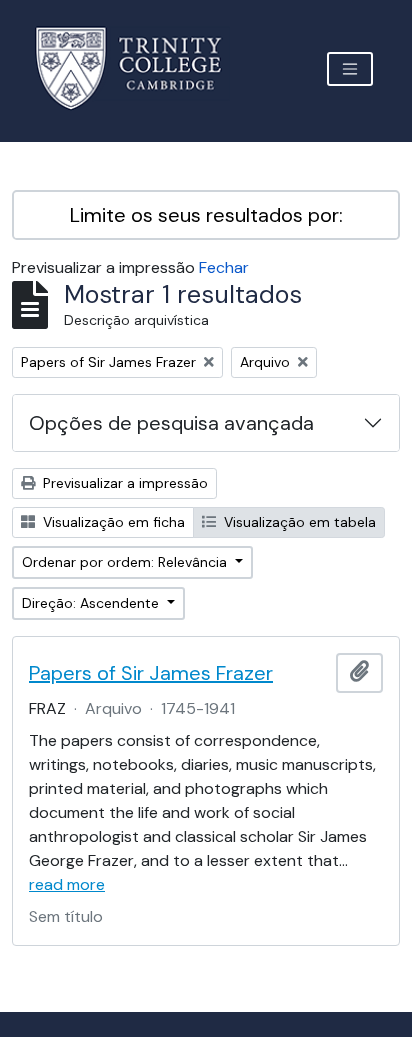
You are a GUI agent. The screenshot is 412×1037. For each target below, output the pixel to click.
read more (67, 884)
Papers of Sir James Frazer (151, 673)
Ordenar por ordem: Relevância (126, 562)
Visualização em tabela (298, 522)
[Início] (140, 68)
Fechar (224, 267)
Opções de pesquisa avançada (171, 423)
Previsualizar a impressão (123, 483)
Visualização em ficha (112, 522)
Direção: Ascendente (92, 603)
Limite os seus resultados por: (206, 215)
